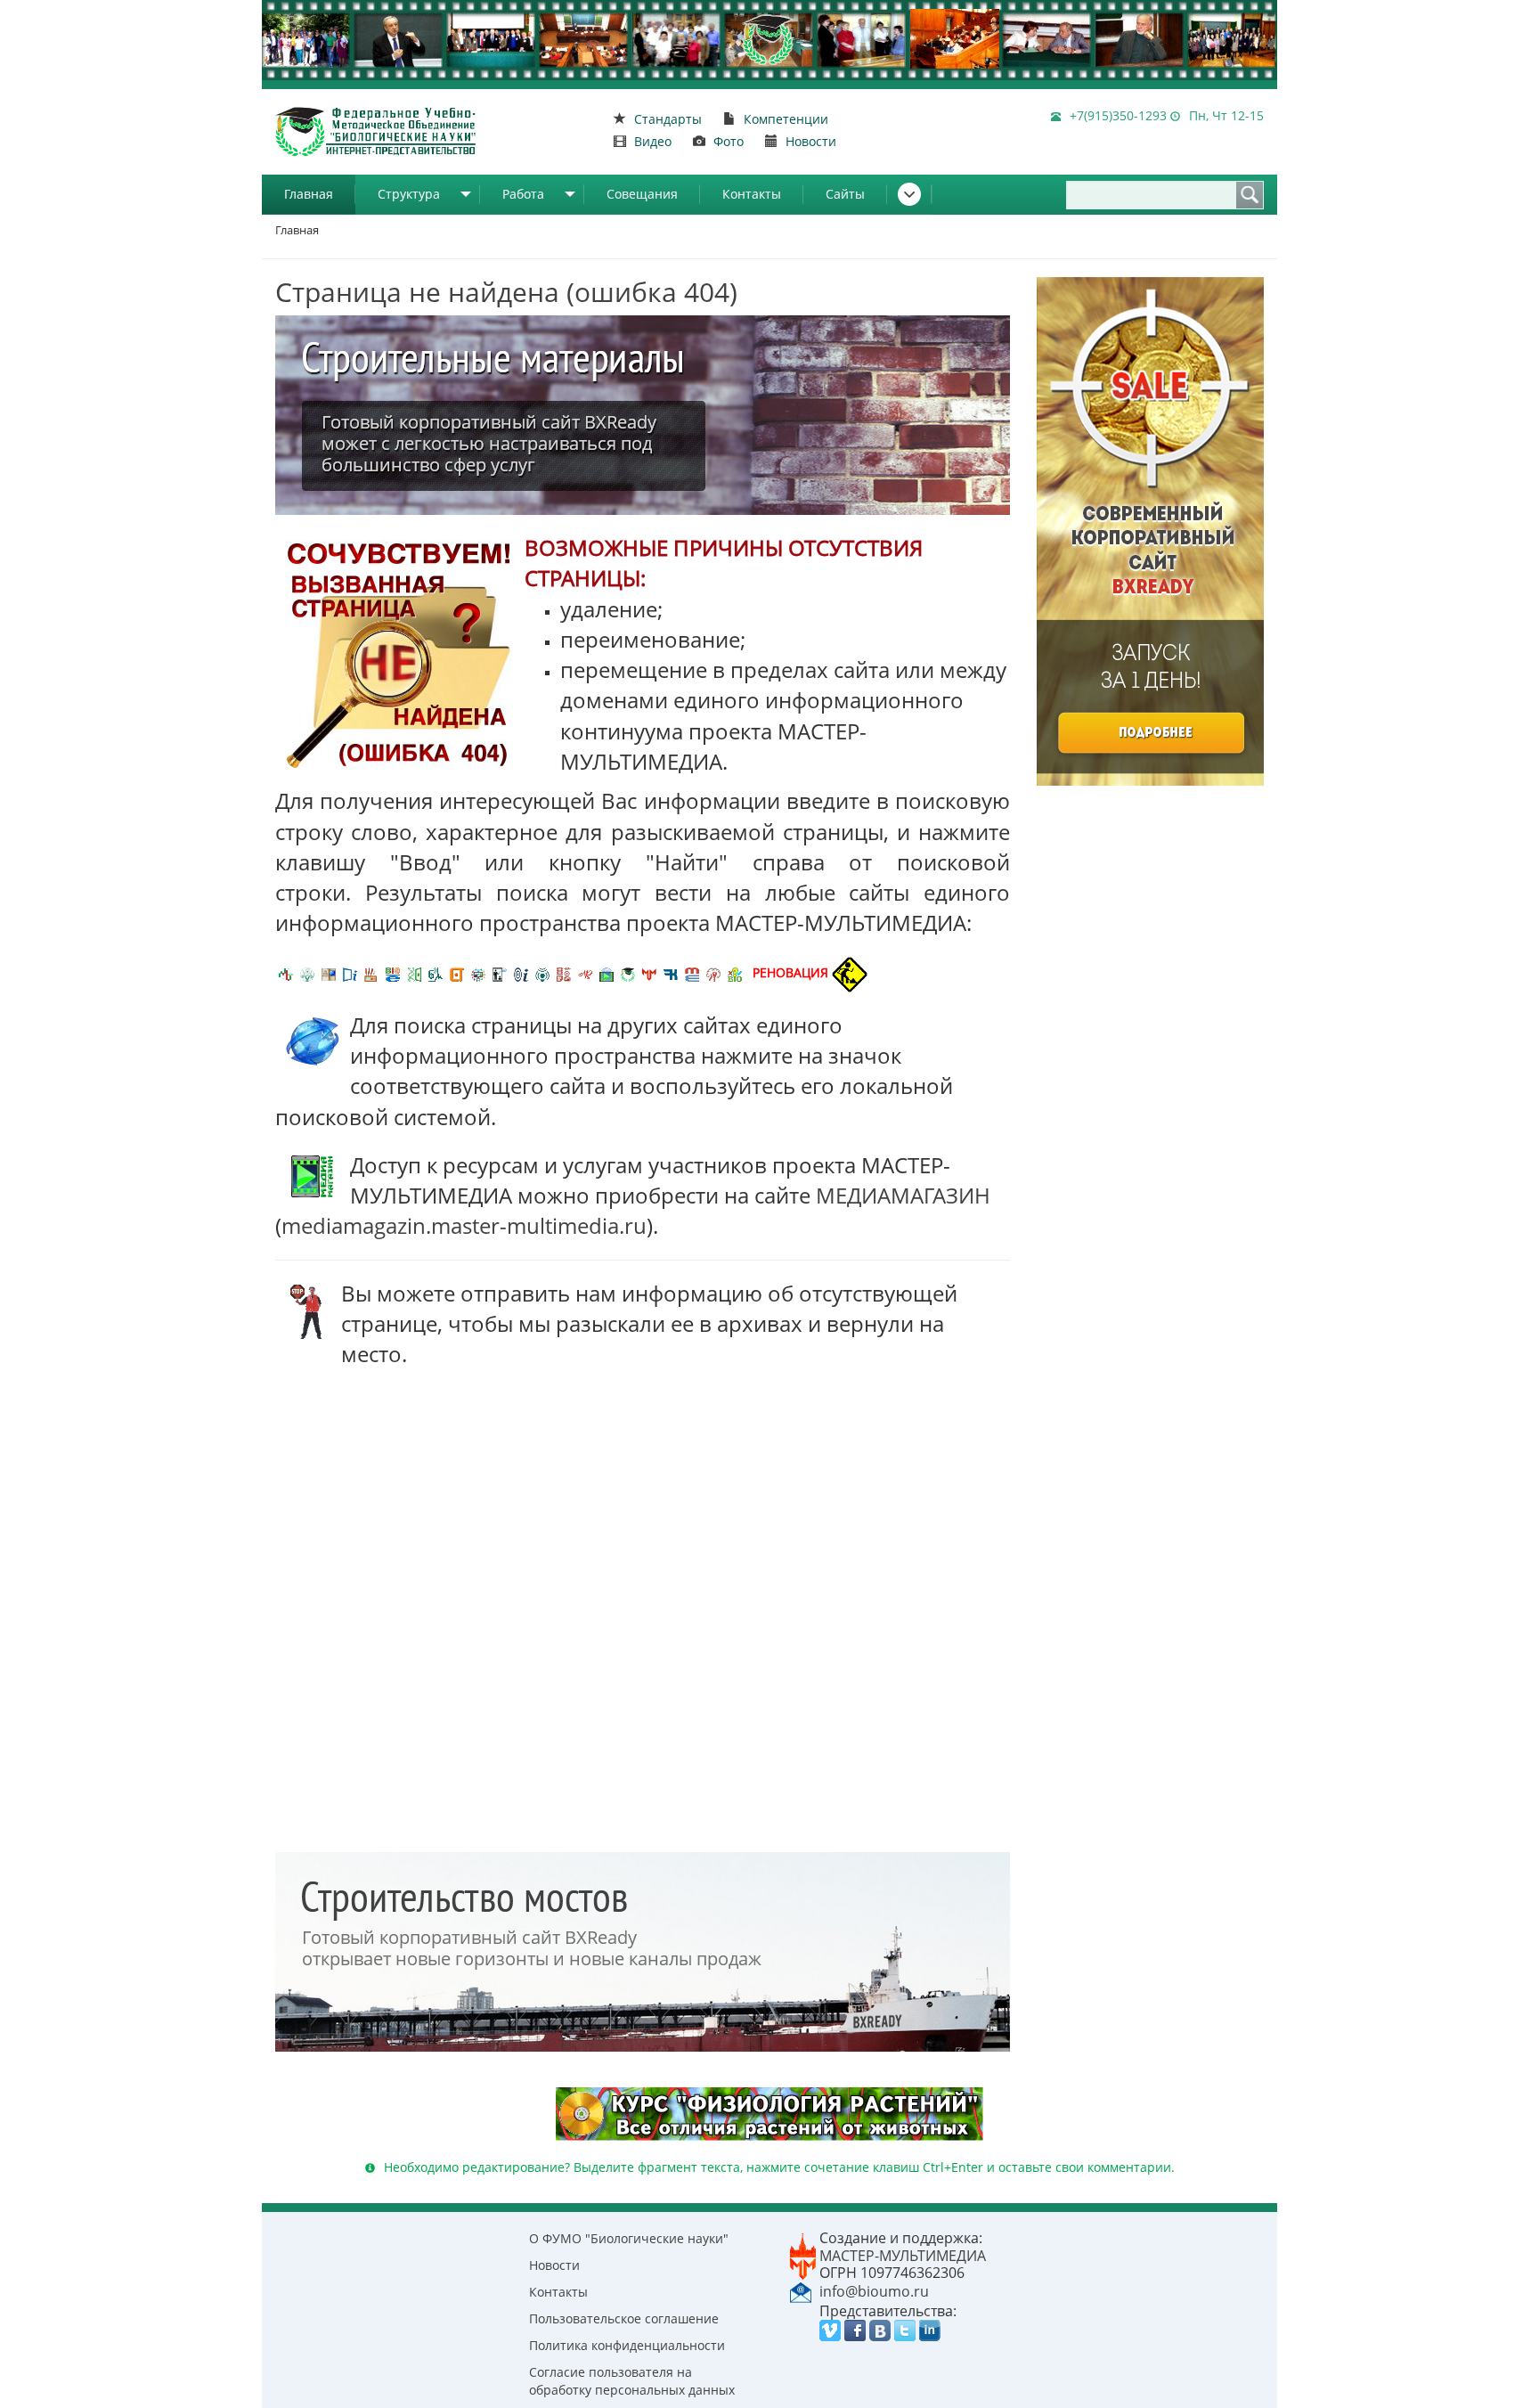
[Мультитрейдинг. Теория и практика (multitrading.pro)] (286, 972)
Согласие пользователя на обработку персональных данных (632, 2381)
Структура (409, 194)
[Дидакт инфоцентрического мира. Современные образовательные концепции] (478, 972)
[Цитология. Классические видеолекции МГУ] (457, 972)
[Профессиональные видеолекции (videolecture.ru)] (500, 972)
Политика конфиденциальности (627, 2345)
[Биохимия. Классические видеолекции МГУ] (371, 972)
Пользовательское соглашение (624, 2318)
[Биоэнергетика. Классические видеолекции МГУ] (393, 972)
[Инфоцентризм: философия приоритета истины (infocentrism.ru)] (521, 972)
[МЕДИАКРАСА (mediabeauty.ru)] (585, 972)
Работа (523, 194)
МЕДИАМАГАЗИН (903, 1195)
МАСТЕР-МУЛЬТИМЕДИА (903, 2256)
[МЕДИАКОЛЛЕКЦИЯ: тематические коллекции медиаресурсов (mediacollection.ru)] (564, 972)
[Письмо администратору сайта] (801, 2290)
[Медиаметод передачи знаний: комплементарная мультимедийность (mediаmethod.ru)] (692, 972)
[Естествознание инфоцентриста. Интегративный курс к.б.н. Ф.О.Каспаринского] (307, 972)
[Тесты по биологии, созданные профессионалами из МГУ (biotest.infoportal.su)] (735, 972)
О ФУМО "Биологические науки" (629, 2238)
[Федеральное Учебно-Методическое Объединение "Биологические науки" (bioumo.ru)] (628, 972)
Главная (309, 194)
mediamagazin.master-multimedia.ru (464, 1225)
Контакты (752, 194)
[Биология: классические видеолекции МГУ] (414, 972)
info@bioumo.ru (874, 2291)
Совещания (642, 194)
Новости (554, 2265)
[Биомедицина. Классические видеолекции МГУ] (436, 972)
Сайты (845, 194)
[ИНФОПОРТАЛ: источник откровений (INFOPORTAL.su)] (350, 972)
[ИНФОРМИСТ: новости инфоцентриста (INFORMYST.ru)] (329, 972)
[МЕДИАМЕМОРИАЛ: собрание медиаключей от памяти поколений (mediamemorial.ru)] (713, 972)
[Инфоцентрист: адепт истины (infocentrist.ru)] (542, 972)
